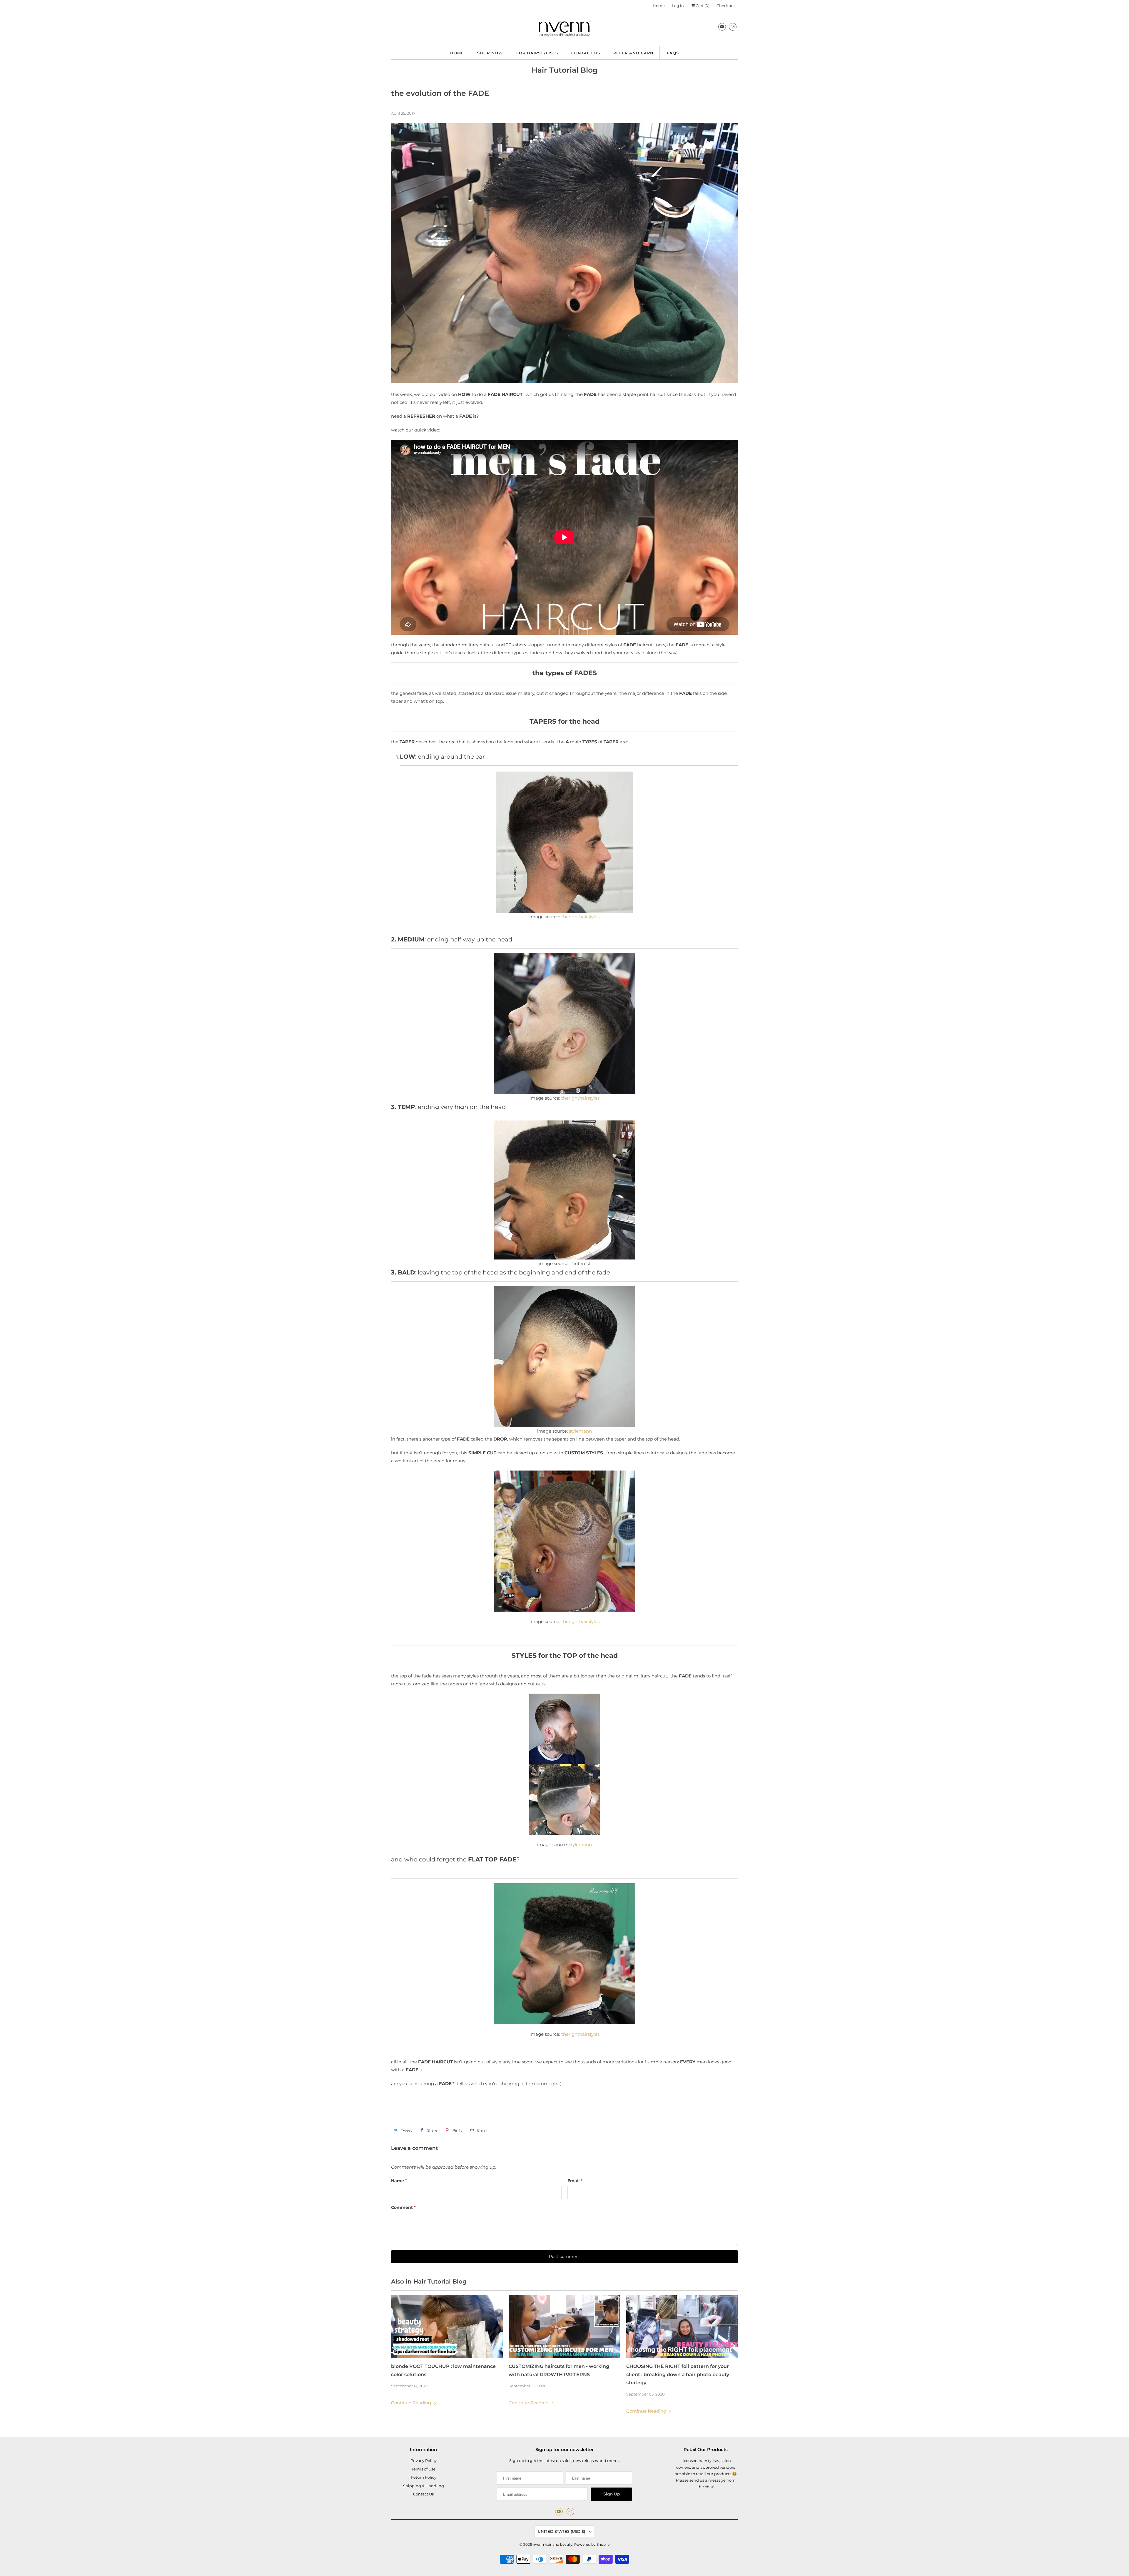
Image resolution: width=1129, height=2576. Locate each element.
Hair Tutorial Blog (565, 70)
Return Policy (424, 2477)
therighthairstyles (580, 1098)
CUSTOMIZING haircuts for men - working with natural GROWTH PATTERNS (559, 2370)
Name (399, 2181)
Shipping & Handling (424, 2486)
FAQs (673, 53)
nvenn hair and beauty (553, 2544)
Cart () (702, 6)
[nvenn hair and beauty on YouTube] (722, 27)
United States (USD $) (562, 2531)
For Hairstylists (537, 53)
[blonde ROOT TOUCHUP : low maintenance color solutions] (447, 2326)
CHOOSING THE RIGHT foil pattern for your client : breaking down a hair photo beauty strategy (678, 2375)
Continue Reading (412, 2403)
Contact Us (586, 53)
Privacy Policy (424, 2460)
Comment (403, 2207)
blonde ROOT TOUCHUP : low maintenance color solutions (443, 2370)
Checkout (726, 6)
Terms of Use (424, 2469)
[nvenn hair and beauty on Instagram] (733, 27)
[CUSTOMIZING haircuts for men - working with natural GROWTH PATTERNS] (564, 2326)
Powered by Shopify (592, 2544)
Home (659, 6)
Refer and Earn (633, 53)
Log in (678, 6)
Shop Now (490, 53)
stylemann (580, 1431)
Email (575, 2181)
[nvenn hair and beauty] (564, 30)
